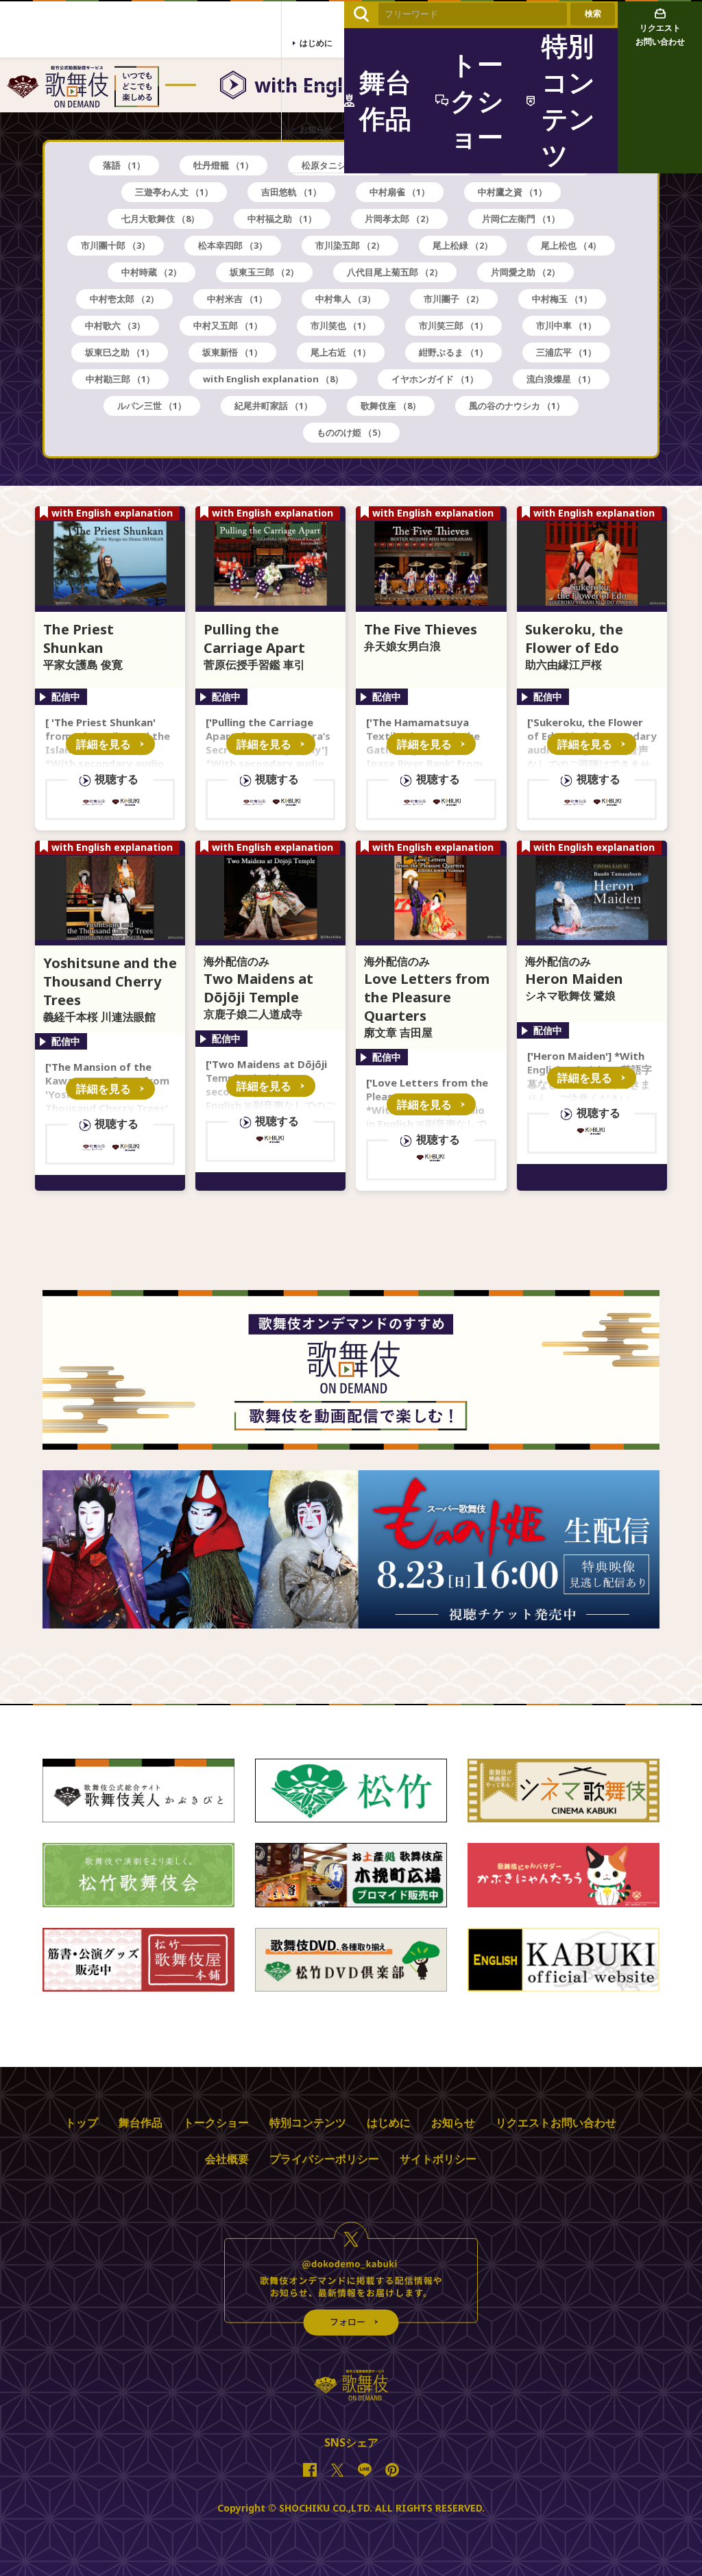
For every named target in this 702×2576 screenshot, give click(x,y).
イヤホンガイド (435, 379)
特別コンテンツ (308, 2122)
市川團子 (454, 299)
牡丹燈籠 (223, 165)
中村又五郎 (228, 325)
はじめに (389, 2122)
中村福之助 (282, 219)
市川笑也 (341, 325)
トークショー (216, 2122)
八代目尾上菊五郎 (395, 272)
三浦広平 (566, 352)
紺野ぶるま (453, 352)
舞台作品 (141, 2122)
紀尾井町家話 (274, 406)
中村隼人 (346, 299)
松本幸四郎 (233, 245)
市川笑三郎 (453, 325)
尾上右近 (341, 352)
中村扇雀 (400, 192)
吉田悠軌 (291, 192)
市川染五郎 (350, 245)
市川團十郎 (116, 245)
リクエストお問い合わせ (556, 2122)
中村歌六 (115, 325)
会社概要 (227, 2159)
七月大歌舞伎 (160, 219)
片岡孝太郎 (399, 219)
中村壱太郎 (124, 299)
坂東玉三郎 (264, 272)
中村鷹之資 (512, 192)
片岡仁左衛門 (521, 219)
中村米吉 (237, 299)
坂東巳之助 (120, 352)
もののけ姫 (351, 432)
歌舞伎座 (391, 406)
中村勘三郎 (120, 379)
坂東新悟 (232, 352)
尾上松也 (571, 245)
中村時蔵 (152, 272)
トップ (82, 2122)
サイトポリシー (438, 2159)
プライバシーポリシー (324, 2159)
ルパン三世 (152, 406)
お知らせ (453, 2122)
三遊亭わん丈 (174, 192)
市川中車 (566, 325)
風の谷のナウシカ (517, 406)
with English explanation (273, 379)
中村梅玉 (562, 299)
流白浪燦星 (561, 379)
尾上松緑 (463, 245)
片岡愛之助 (525, 272)
